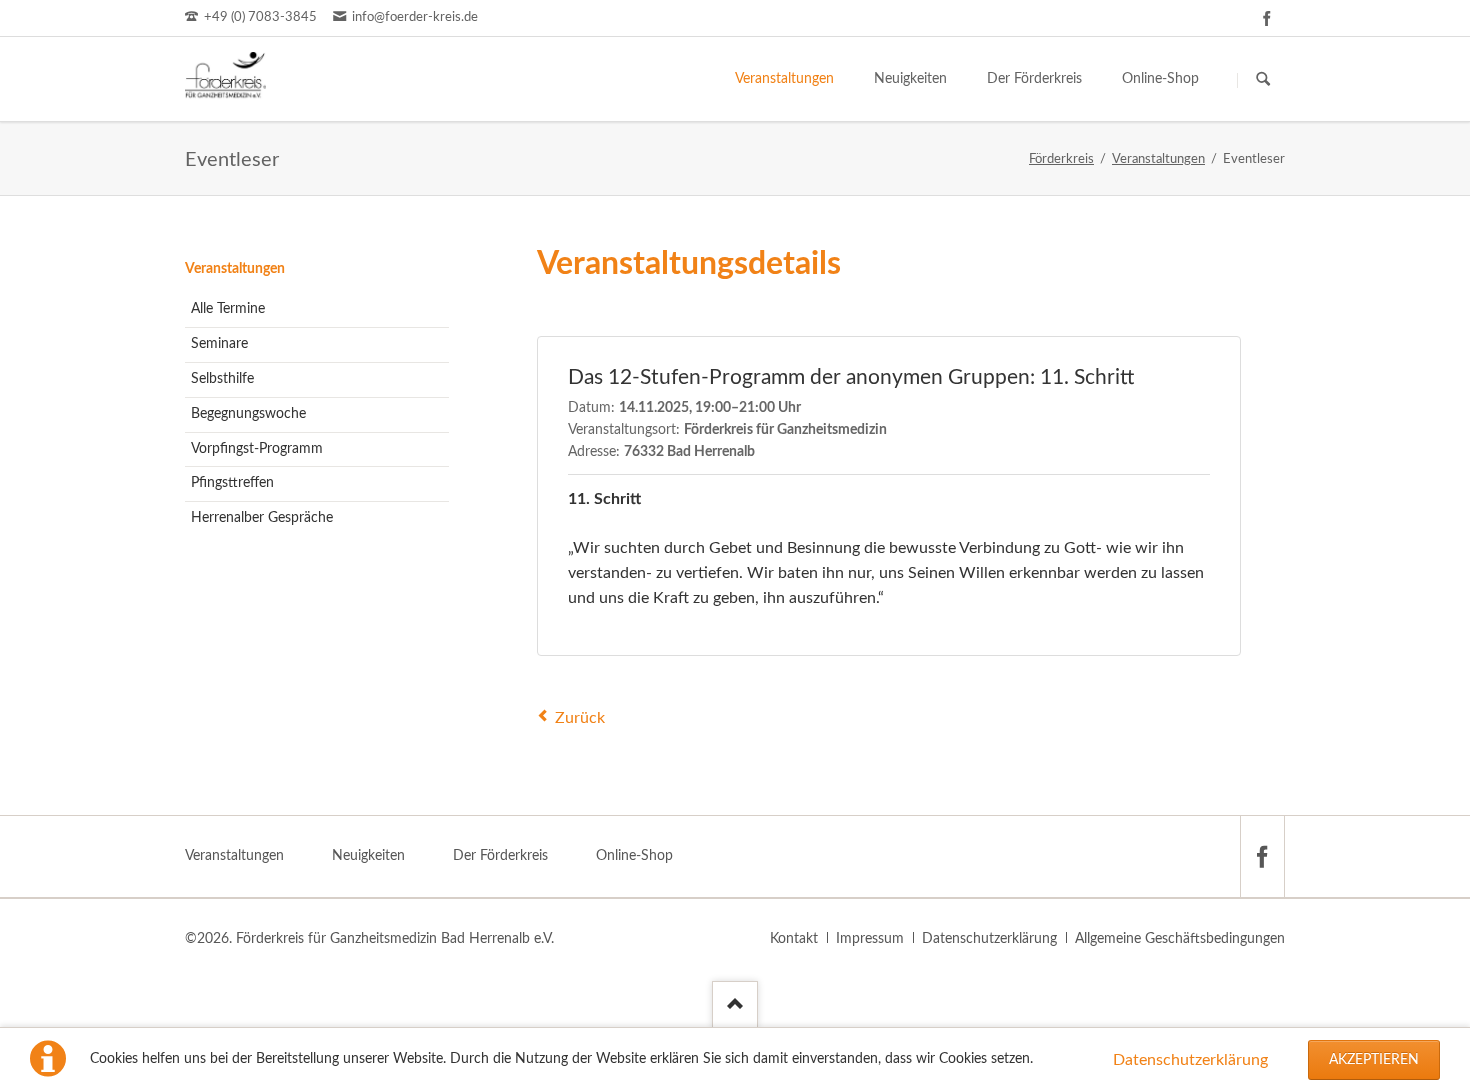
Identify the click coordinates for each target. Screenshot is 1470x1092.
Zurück (580, 718)
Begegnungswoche (248, 414)
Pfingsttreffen (232, 483)
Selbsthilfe (222, 379)
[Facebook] (1267, 18)
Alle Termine (228, 309)
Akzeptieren (1374, 1060)
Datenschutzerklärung (1190, 1060)
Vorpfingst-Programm (257, 449)
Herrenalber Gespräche (262, 518)
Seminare (219, 344)
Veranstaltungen (235, 269)
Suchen (1263, 80)
